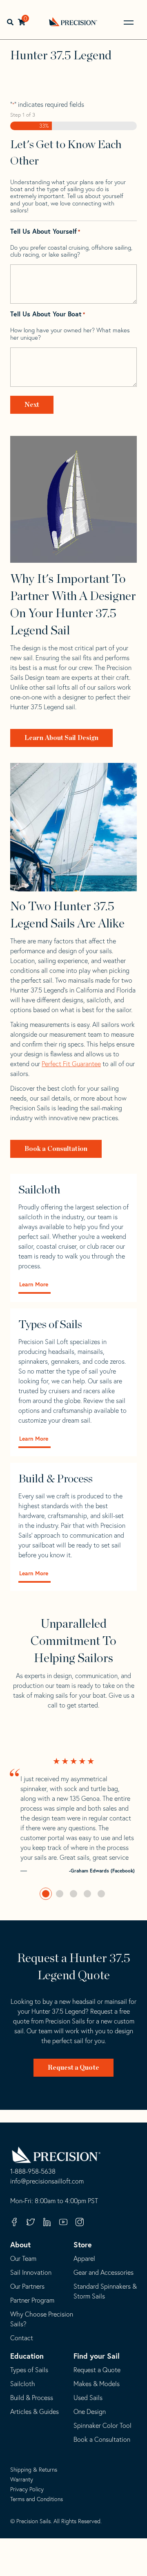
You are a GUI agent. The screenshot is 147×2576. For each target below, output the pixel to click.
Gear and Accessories (104, 2272)
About (20, 2244)
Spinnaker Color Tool (102, 2425)
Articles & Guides (35, 2411)
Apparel (84, 2258)
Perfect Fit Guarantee (71, 1064)
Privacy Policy (27, 2489)
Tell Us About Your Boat (48, 314)
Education (27, 2356)
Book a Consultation (56, 1149)
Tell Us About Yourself (45, 231)
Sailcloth (23, 2384)
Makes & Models (97, 2384)
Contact (22, 2338)
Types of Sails (29, 2370)
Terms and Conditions (37, 2499)
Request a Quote (73, 2068)
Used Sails (88, 2398)
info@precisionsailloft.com (47, 2181)
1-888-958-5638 (33, 2172)
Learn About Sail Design (61, 738)
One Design (90, 2411)
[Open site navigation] (129, 23)
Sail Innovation (31, 2272)
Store (83, 2244)
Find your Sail (97, 2356)
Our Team (23, 2258)
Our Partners (27, 2286)
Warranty (22, 2479)
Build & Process (32, 2398)
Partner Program (32, 2300)
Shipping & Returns (34, 2470)
